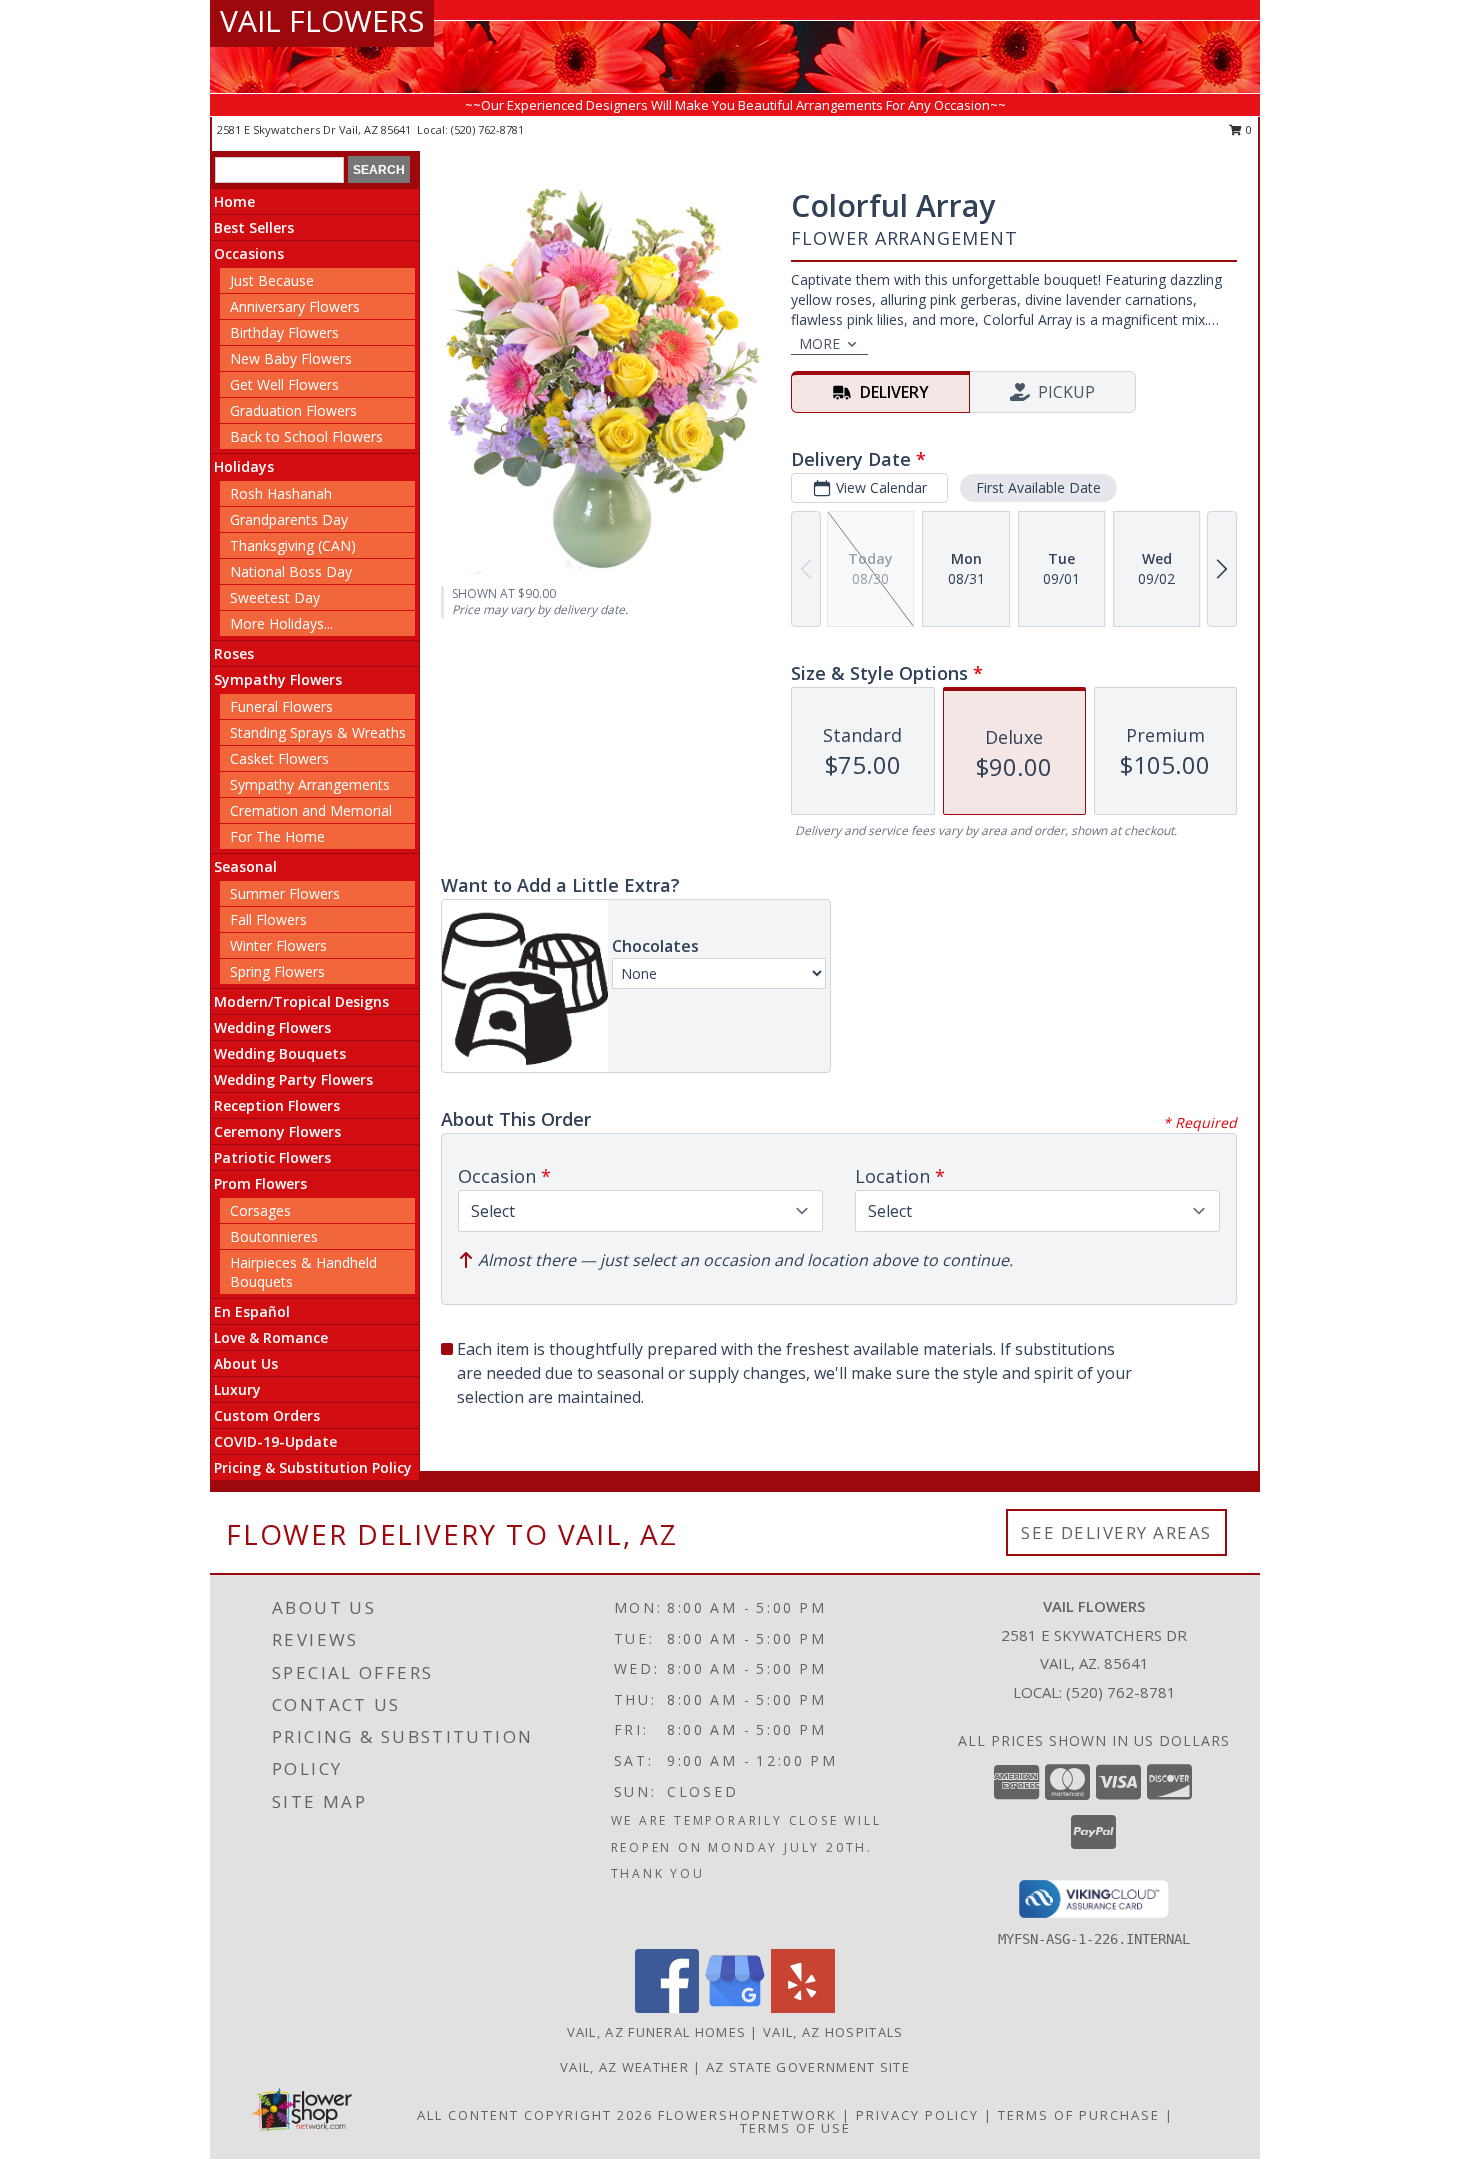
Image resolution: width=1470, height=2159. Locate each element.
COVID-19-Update (275, 1441)
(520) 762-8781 (487, 129)
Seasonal (245, 866)
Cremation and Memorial (311, 810)
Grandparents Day (289, 519)
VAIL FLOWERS (322, 20)
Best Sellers (254, 227)
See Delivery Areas (1116, 1532)
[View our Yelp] (803, 2007)
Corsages (260, 1210)
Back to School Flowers (306, 436)
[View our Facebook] (667, 2007)
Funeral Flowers (281, 706)
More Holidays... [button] (281, 623)
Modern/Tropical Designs (301, 1001)
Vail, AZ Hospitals (833, 2032)
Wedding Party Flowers (293, 1079)
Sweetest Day (275, 597)
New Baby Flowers (291, 358)
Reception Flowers (277, 1105)
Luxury (237, 1389)
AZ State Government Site (808, 2067)
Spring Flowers (277, 971)
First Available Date (1038, 487)
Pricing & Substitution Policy (313, 1467)
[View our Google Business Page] (735, 2007)
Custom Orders (267, 1415)
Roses (234, 653)
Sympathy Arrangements (310, 784)
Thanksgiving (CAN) (293, 545)
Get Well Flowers (284, 384)
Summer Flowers (285, 893)
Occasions (249, 253)
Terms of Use (795, 2128)
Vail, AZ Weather (624, 2067)
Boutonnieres (274, 1236)
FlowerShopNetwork (747, 2115)
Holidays (244, 466)
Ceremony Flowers (277, 1131)
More (819, 343)
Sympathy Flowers (278, 679)
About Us (246, 1363)
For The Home (277, 836)
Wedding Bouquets (280, 1053)
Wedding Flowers (272, 1027)
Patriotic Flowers (272, 1157)
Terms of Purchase (1079, 2115)
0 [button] (1247, 129)
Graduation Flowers (293, 410)
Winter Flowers (278, 945)
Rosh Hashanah (281, 493)
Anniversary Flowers (295, 306)
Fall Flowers (268, 919)
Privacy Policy (917, 2115)
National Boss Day (291, 571)
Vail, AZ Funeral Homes (657, 2032)
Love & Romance (271, 1337)
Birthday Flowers (284, 332)
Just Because (272, 280)
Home (234, 201)
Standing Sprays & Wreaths (318, 732)
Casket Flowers (279, 758)
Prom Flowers (260, 1183)
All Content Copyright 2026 (535, 2115)
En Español (252, 1311)
